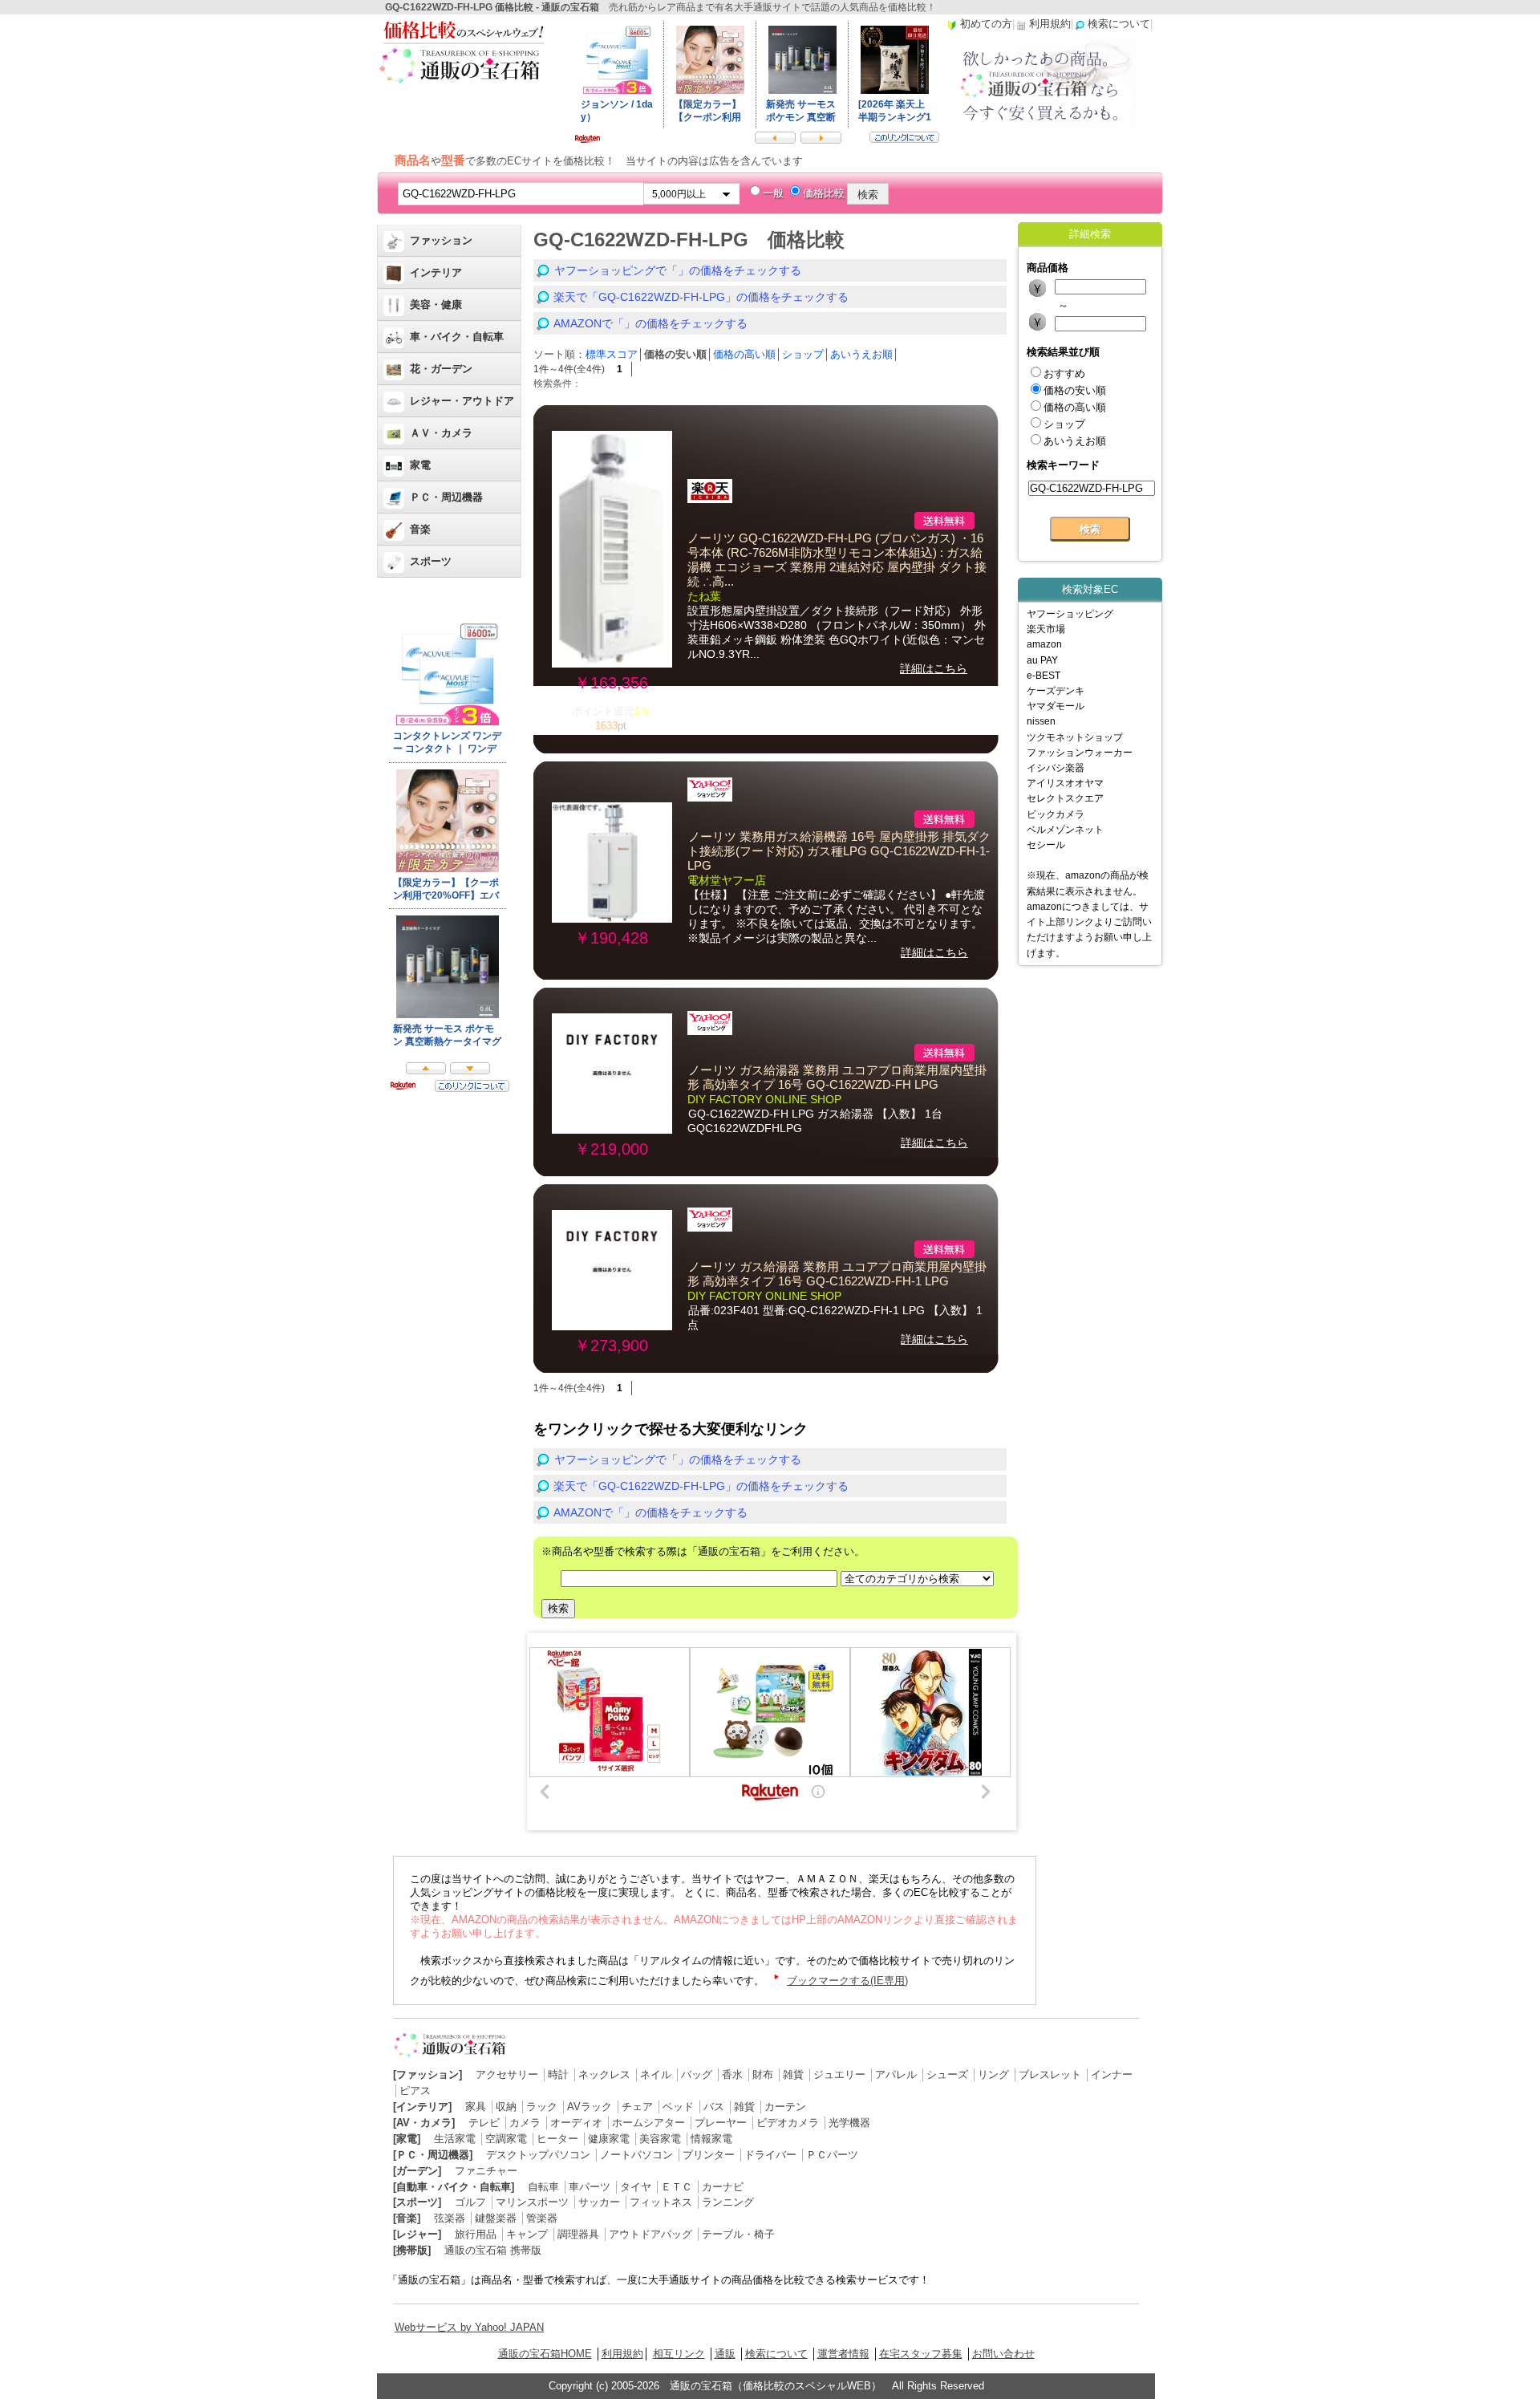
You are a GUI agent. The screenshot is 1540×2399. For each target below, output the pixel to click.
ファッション (441, 240)
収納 (506, 2107)
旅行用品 (476, 2234)
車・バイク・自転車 (457, 337)
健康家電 (609, 2139)
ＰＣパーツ (832, 2155)
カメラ (525, 2123)
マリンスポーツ (532, 2202)
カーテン (785, 2107)
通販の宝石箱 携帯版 (493, 2250)
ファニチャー (486, 2171)
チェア (637, 2107)
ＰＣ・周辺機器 (446, 497)
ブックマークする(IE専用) (847, 1981)
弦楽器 (450, 2218)
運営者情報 (843, 2354)
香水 (732, 2074)
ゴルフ (470, 2202)
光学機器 (849, 2123)
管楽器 (542, 2218)
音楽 (420, 529)
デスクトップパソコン (538, 2155)
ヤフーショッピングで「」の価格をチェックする (678, 270)
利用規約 (622, 2354)
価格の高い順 (744, 354)
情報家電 (711, 2139)
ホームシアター (648, 2123)
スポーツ (431, 561)
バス (714, 2107)
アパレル (896, 2074)
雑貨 (793, 2074)
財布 (763, 2074)
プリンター (709, 2155)
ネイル (656, 2074)
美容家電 (660, 2139)
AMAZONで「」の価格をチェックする (650, 323)
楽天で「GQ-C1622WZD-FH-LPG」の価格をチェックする (701, 297)
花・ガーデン (441, 369)
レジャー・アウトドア (462, 401)
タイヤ (636, 2187)
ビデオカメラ (788, 2123)
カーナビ (723, 2187)
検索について (776, 2354)
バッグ (697, 2074)
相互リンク (679, 2354)
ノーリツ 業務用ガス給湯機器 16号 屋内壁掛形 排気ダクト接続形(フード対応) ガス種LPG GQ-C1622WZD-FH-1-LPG (839, 851)
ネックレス (604, 2074)
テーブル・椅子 (738, 2234)
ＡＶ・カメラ (441, 433)
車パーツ (590, 2187)
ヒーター (557, 2139)
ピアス (415, 2090)
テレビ (484, 2123)
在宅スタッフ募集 (921, 2354)
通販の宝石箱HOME (545, 2354)
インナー (1112, 2074)
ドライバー (770, 2155)
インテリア (436, 272)
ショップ (803, 354)
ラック (542, 2107)
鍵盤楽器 (496, 2218)
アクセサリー (507, 2074)
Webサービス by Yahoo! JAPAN (469, 2327)
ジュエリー (839, 2074)
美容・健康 (436, 304)
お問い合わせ (1003, 2354)
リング (993, 2074)
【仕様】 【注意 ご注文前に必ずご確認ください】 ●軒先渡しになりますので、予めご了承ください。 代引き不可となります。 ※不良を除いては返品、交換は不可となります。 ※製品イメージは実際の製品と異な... (836, 916)
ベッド (678, 2107)
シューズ (947, 2074)
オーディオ (576, 2123)
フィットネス (661, 2202)
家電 (420, 465)
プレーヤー (721, 2123)
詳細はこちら (934, 668)
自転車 (543, 2187)
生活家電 (455, 2139)
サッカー (599, 2202)
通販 (725, 2354)
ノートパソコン (636, 2155)
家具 (476, 2107)
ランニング (728, 2202)
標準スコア (612, 354)
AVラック (590, 2107)
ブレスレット (1050, 2074)
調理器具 (578, 2234)
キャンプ (527, 2234)
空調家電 (506, 2139)
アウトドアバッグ (650, 2234)
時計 (558, 2074)
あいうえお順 (861, 354)
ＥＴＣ (677, 2187)
